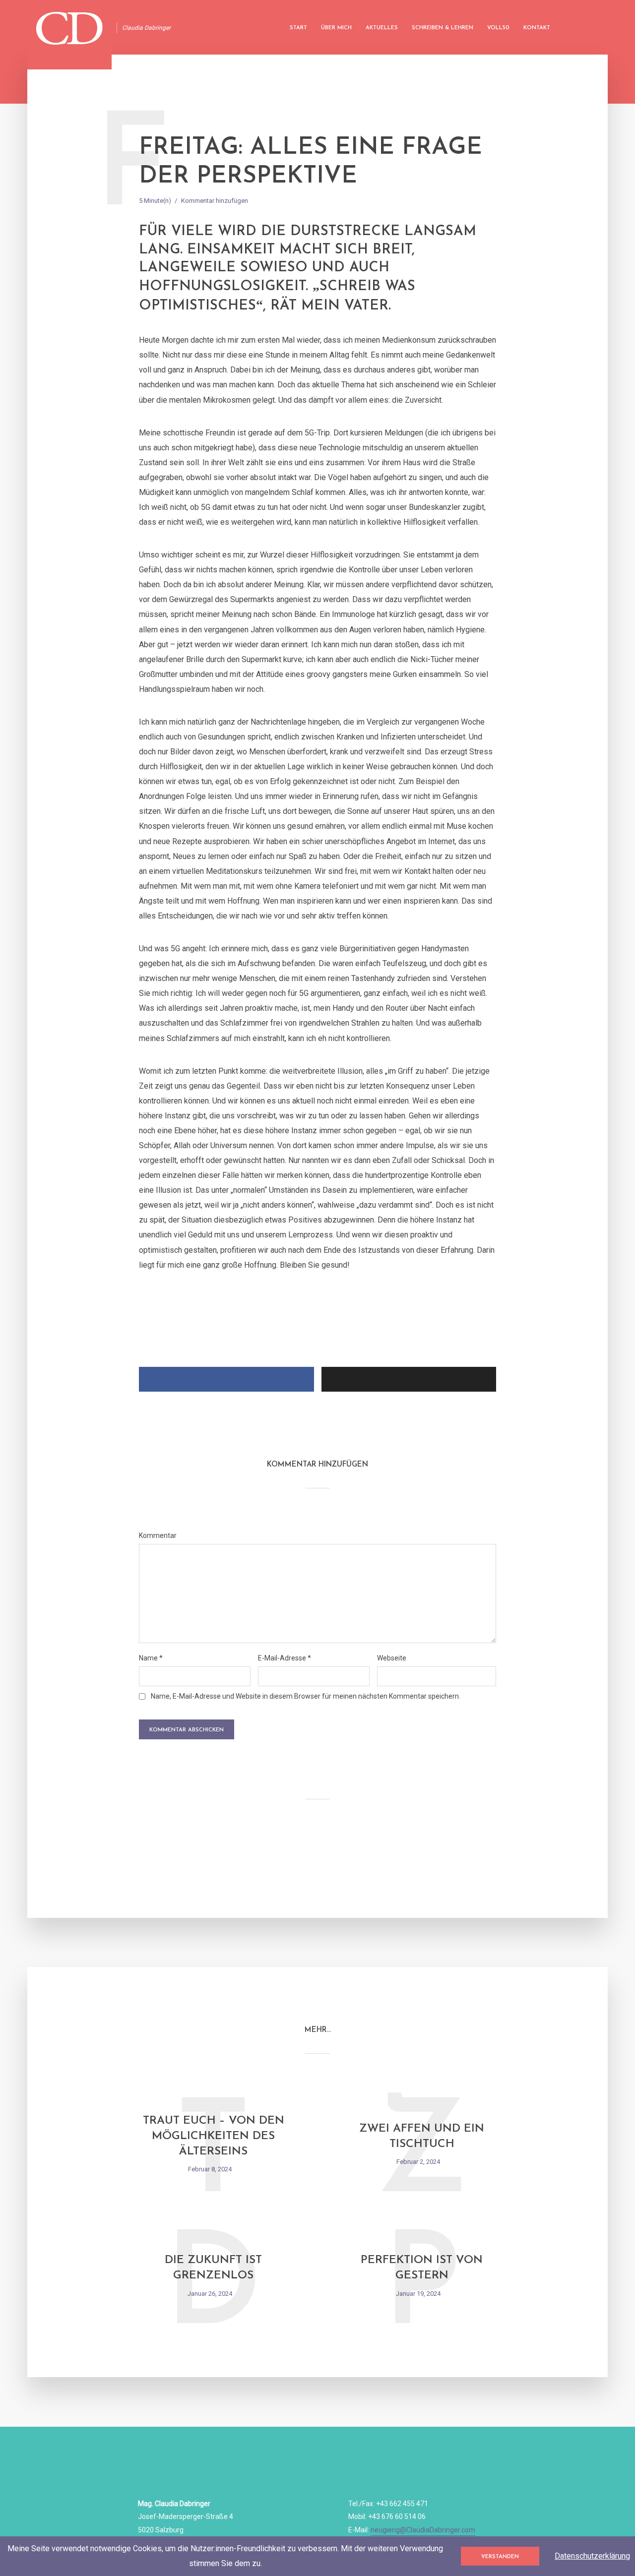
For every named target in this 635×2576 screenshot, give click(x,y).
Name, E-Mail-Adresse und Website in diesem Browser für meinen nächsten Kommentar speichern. (306, 1696)
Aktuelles (382, 28)
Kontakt (537, 28)
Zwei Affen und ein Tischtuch (422, 2137)
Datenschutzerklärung (592, 2556)
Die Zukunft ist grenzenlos (213, 2268)
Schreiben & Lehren (443, 28)
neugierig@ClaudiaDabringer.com (423, 2530)
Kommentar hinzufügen (215, 201)
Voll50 (498, 28)
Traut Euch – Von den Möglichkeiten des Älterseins (214, 2136)
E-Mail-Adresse (285, 1658)
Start (298, 28)
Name (151, 1658)
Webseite (392, 1658)
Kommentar (158, 1535)
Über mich (336, 28)
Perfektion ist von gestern (422, 2268)
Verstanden (500, 2557)
